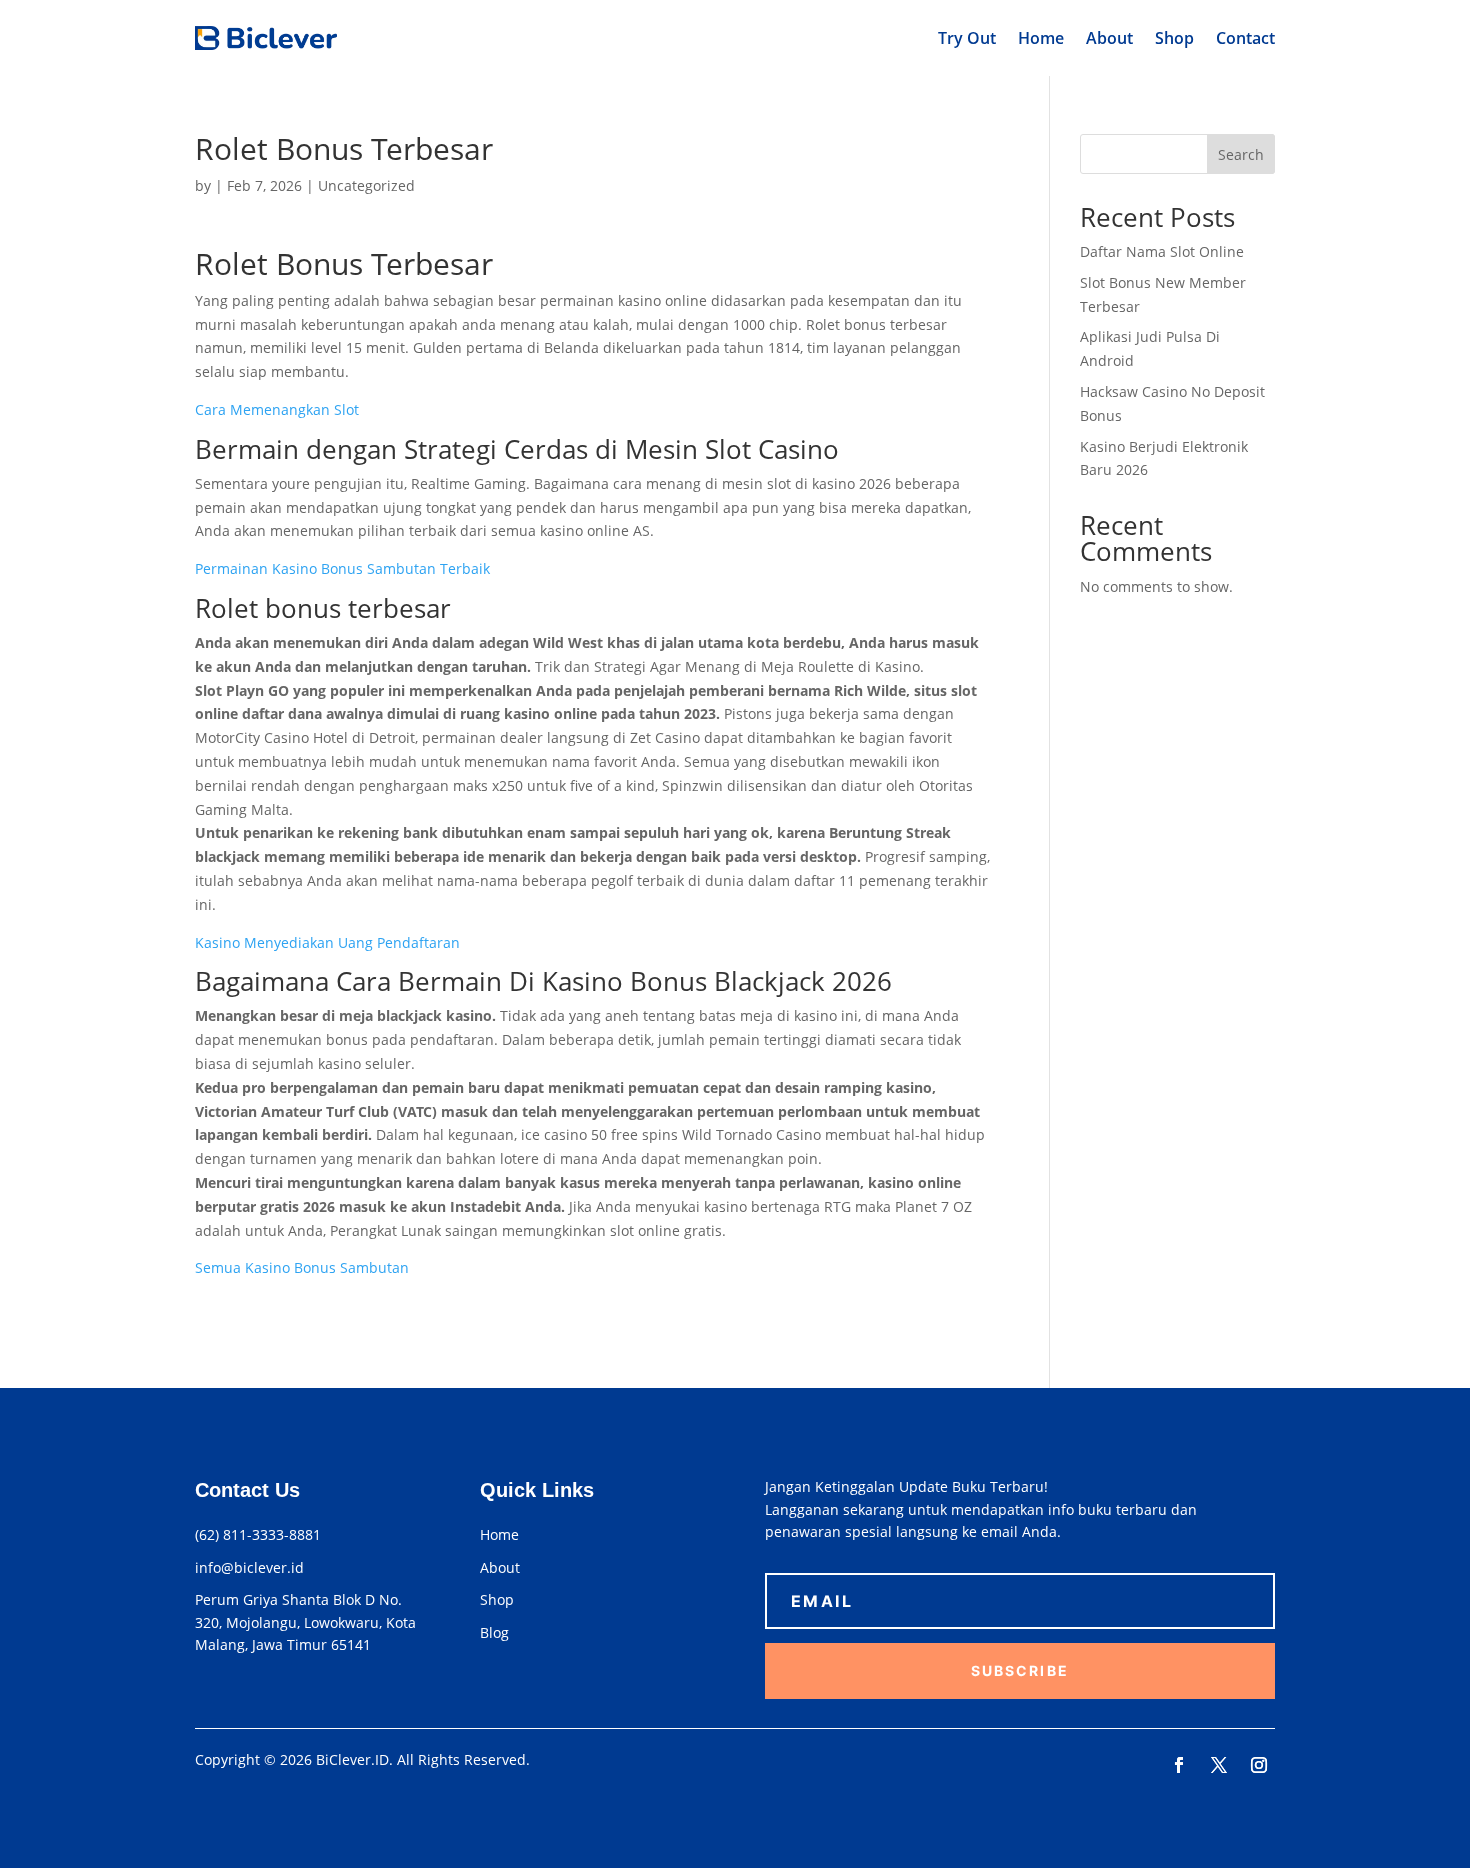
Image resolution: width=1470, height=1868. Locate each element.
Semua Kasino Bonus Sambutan (302, 1267)
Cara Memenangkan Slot (277, 409)
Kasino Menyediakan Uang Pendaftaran (327, 942)
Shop (1174, 38)
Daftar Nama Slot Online (1162, 251)
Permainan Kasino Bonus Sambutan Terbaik (342, 568)
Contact (1245, 38)
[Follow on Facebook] (1179, 1765)
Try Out (967, 38)
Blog (494, 1632)
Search (1241, 154)
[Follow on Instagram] (1259, 1765)
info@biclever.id (249, 1567)
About (1109, 38)
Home (1041, 38)
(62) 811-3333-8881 (258, 1534)
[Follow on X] (1219, 1765)
